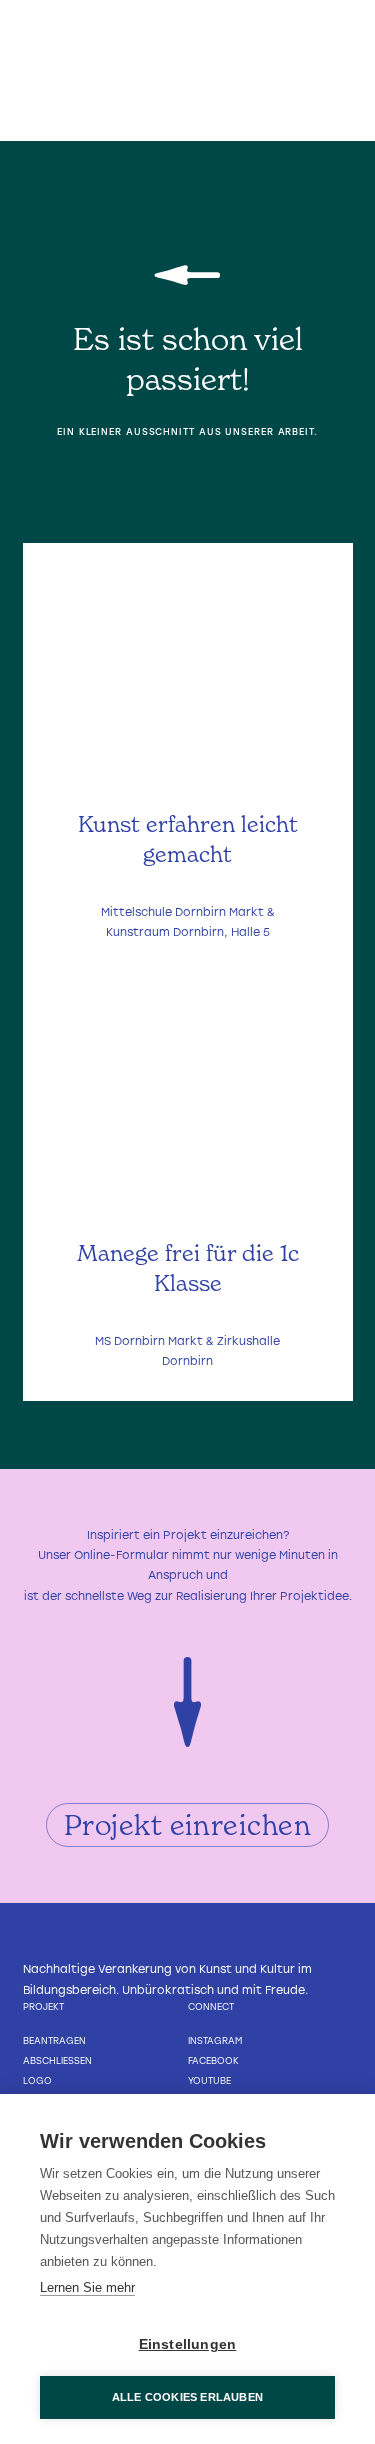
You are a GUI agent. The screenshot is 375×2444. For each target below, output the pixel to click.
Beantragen (54, 2040)
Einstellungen (188, 2344)
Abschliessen (57, 2060)
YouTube (209, 2080)
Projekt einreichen (187, 1825)
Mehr (187, 922)
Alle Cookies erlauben (187, 2397)
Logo (37, 2080)
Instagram (215, 2040)
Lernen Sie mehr (87, 2287)
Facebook (213, 2060)
